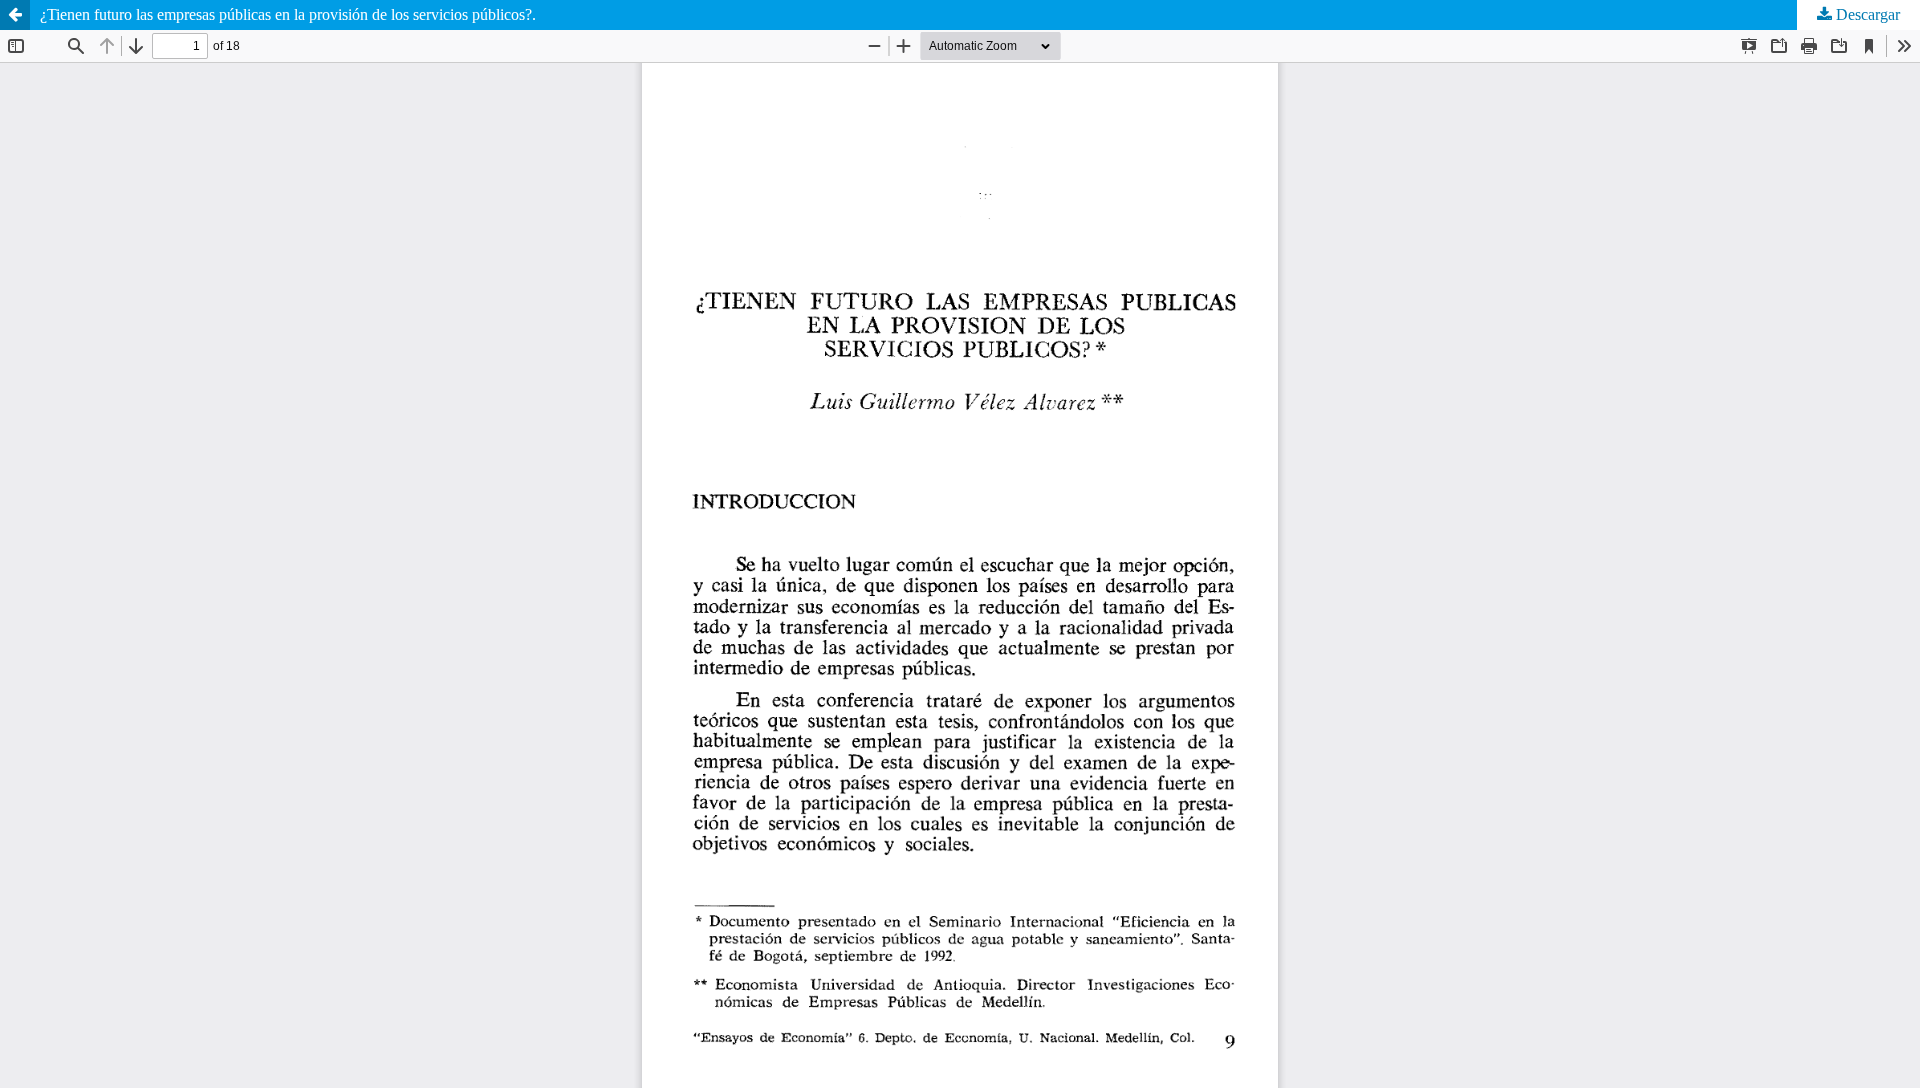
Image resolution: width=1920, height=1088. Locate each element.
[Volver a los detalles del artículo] (15, 15)
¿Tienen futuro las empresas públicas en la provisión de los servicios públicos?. (288, 14)
